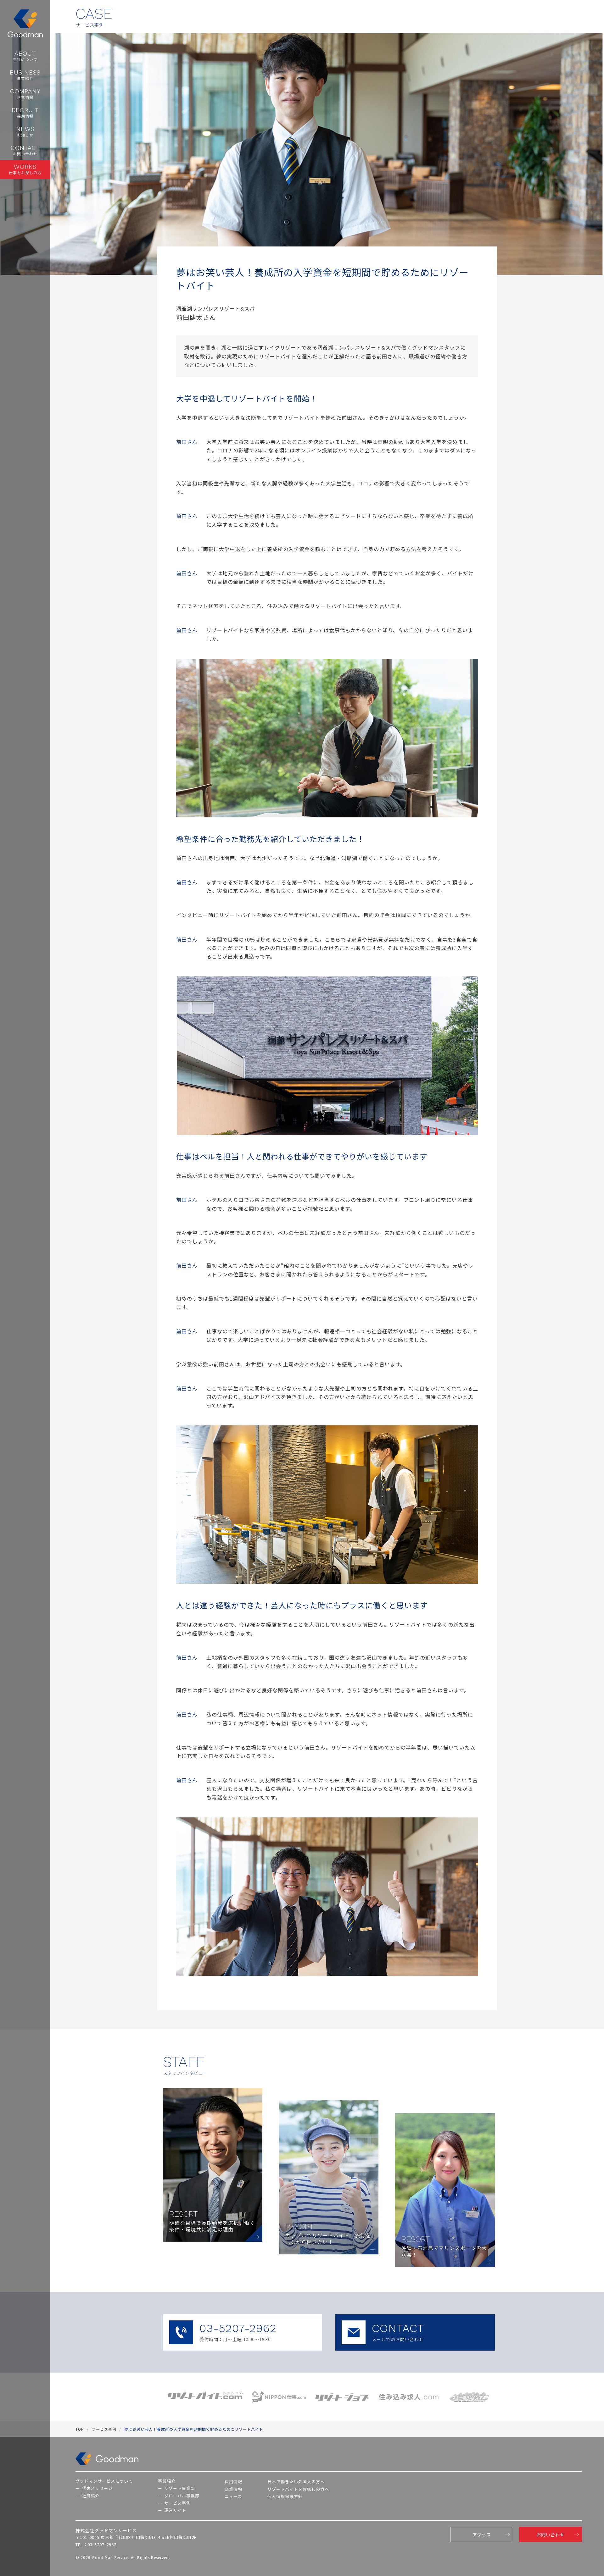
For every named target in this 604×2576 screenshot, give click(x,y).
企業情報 (233, 2489)
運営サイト (175, 2510)
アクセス (482, 2535)
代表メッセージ (97, 2488)
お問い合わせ (551, 2535)
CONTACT (25, 150)
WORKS (25, 169)
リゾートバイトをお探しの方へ (298, 2489)
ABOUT (25, 56)
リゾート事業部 (180, 2488)
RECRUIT (25, 113)
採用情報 (233, 2482)
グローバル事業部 (182, 2496)
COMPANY (25, 94)
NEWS (25, 131)
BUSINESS (25, 75)
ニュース (233, 2496)
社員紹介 (91, 2496)
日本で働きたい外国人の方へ (296, 2482)
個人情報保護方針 (285, 2496)
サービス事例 (177, 2503)
